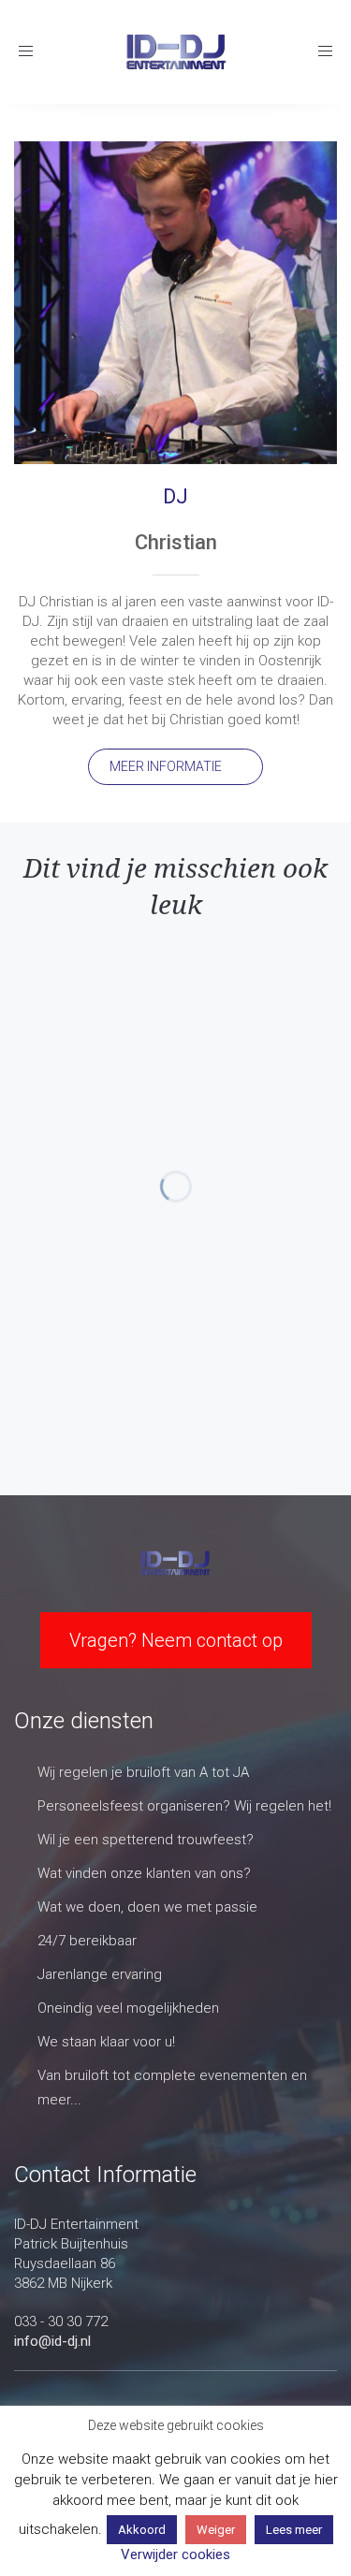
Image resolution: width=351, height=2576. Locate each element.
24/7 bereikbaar (87, 1941)
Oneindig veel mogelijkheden (128, 2008)
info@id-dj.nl (52, 2341)
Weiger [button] (216, 2530)
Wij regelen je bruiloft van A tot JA (143, 1772)
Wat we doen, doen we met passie (147, 1907)
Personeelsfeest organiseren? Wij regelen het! (184, 1806)
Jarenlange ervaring (100, 1974)
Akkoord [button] (142, 2530)
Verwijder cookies (175, 2554)
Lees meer (294, 2530)
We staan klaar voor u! (106, 2042)
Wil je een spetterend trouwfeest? (146, 1840)
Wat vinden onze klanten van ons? (144, 1873)
